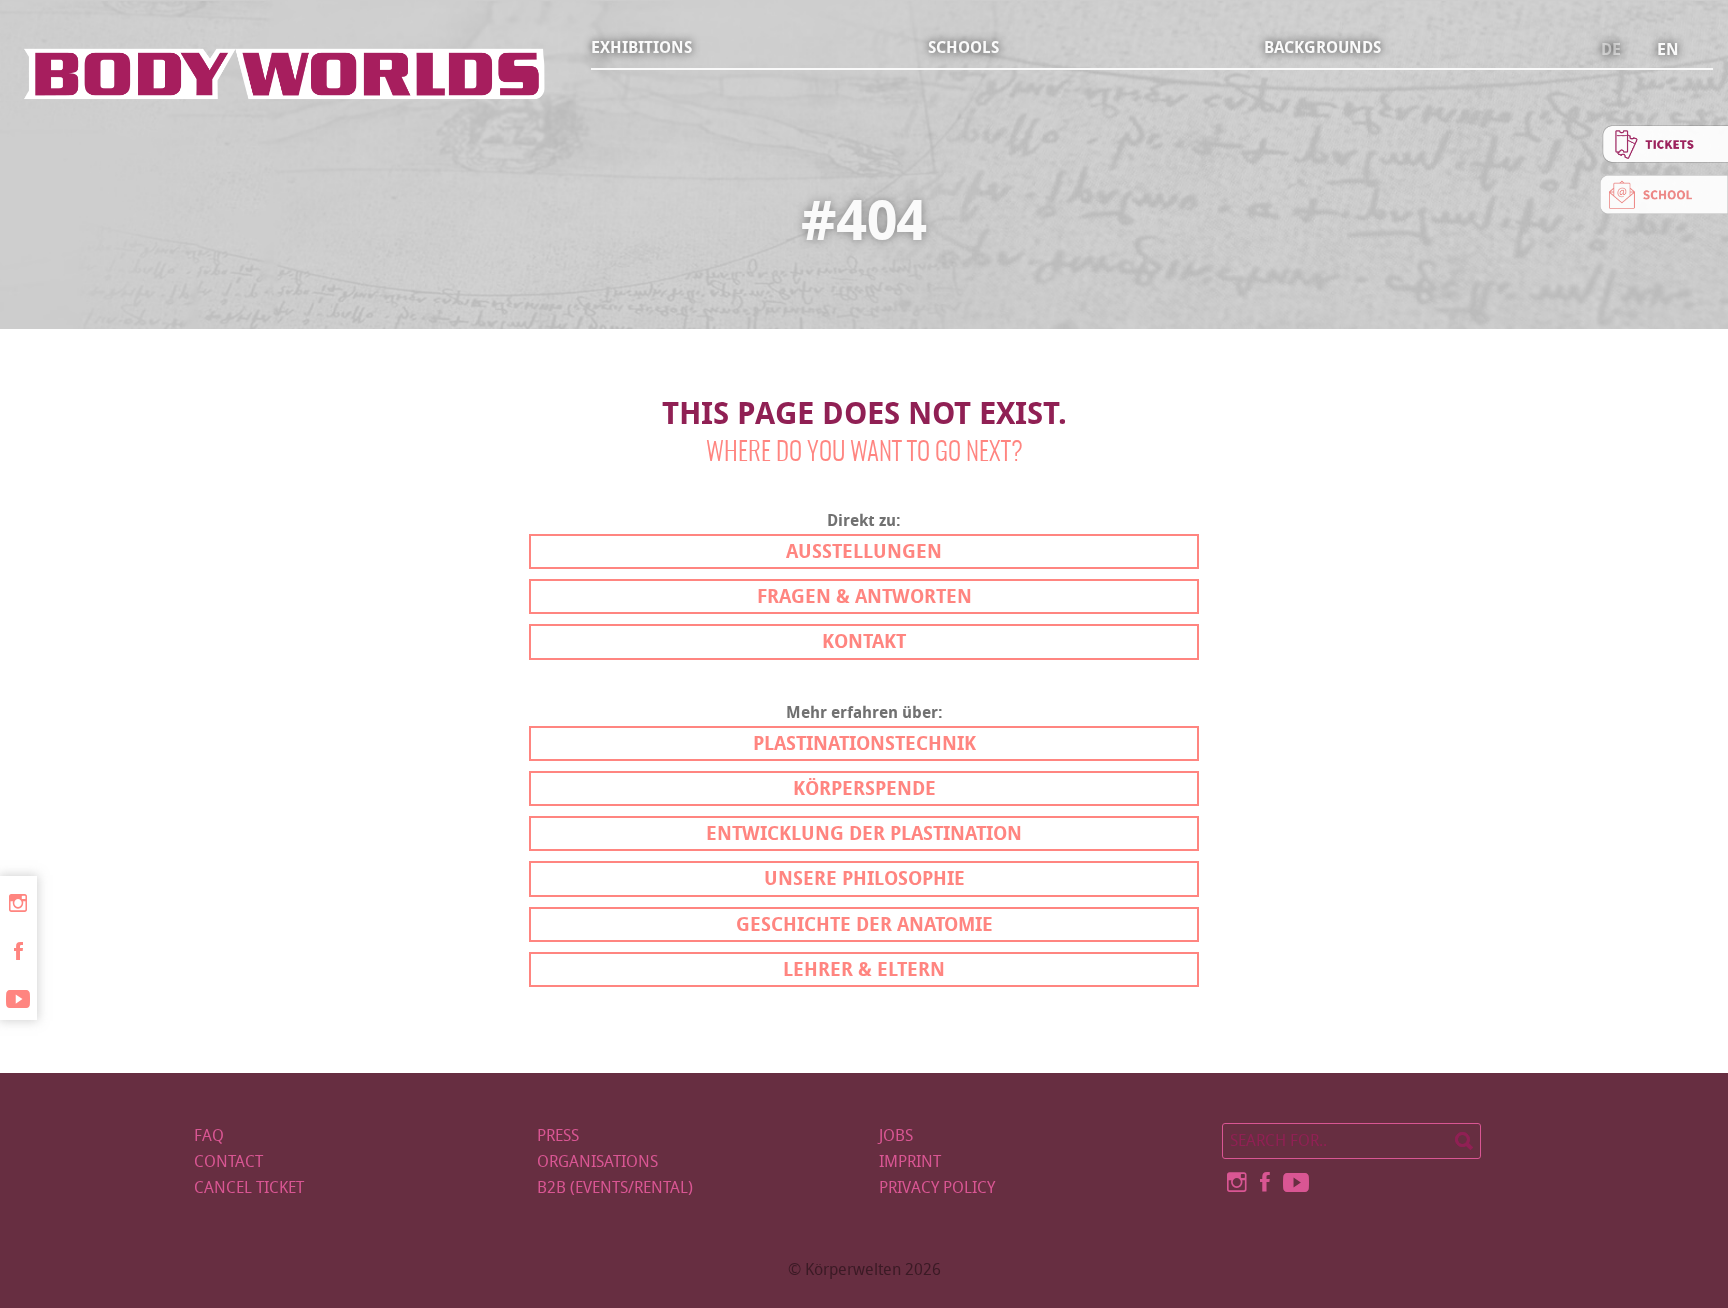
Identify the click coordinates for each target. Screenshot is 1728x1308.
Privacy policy (937, 1187)
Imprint (910, 1161)
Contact (228, 1161)
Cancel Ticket (249, 1187)
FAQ (209, 1135)
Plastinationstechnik (864, 743)
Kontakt (864, 641)
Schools (963, 47)
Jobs (896, 1135)
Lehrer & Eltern (864, 969)
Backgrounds (1322, 47)
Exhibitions (641, 47)
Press (558, 1135)
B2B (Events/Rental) (615, 1187)
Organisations (597, 1161)
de (1611, 50)
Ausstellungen (864, 551)
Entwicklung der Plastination (864, 833)
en (1668, 50)
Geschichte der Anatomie (864, 924)
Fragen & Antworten (864, 596)
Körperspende (864, 788)
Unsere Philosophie (864, 878)
